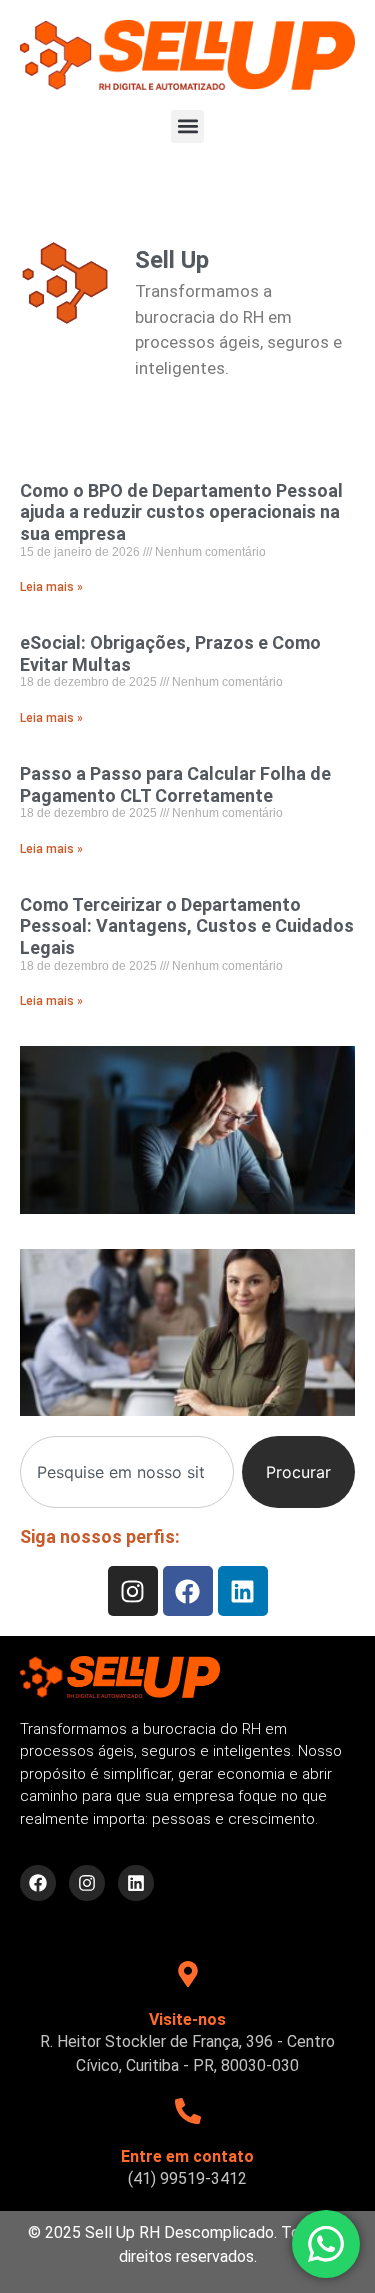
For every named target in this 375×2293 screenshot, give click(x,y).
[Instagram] (133, 1591)
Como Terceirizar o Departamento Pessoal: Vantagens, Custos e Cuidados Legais (187, 926)
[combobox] (127, 1472)
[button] (187, 126)
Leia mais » (51, 587)
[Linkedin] (243, 1591)
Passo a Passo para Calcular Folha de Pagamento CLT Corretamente (175, 784)
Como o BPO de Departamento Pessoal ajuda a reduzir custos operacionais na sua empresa (181, 512)
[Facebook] (188, 1591)
